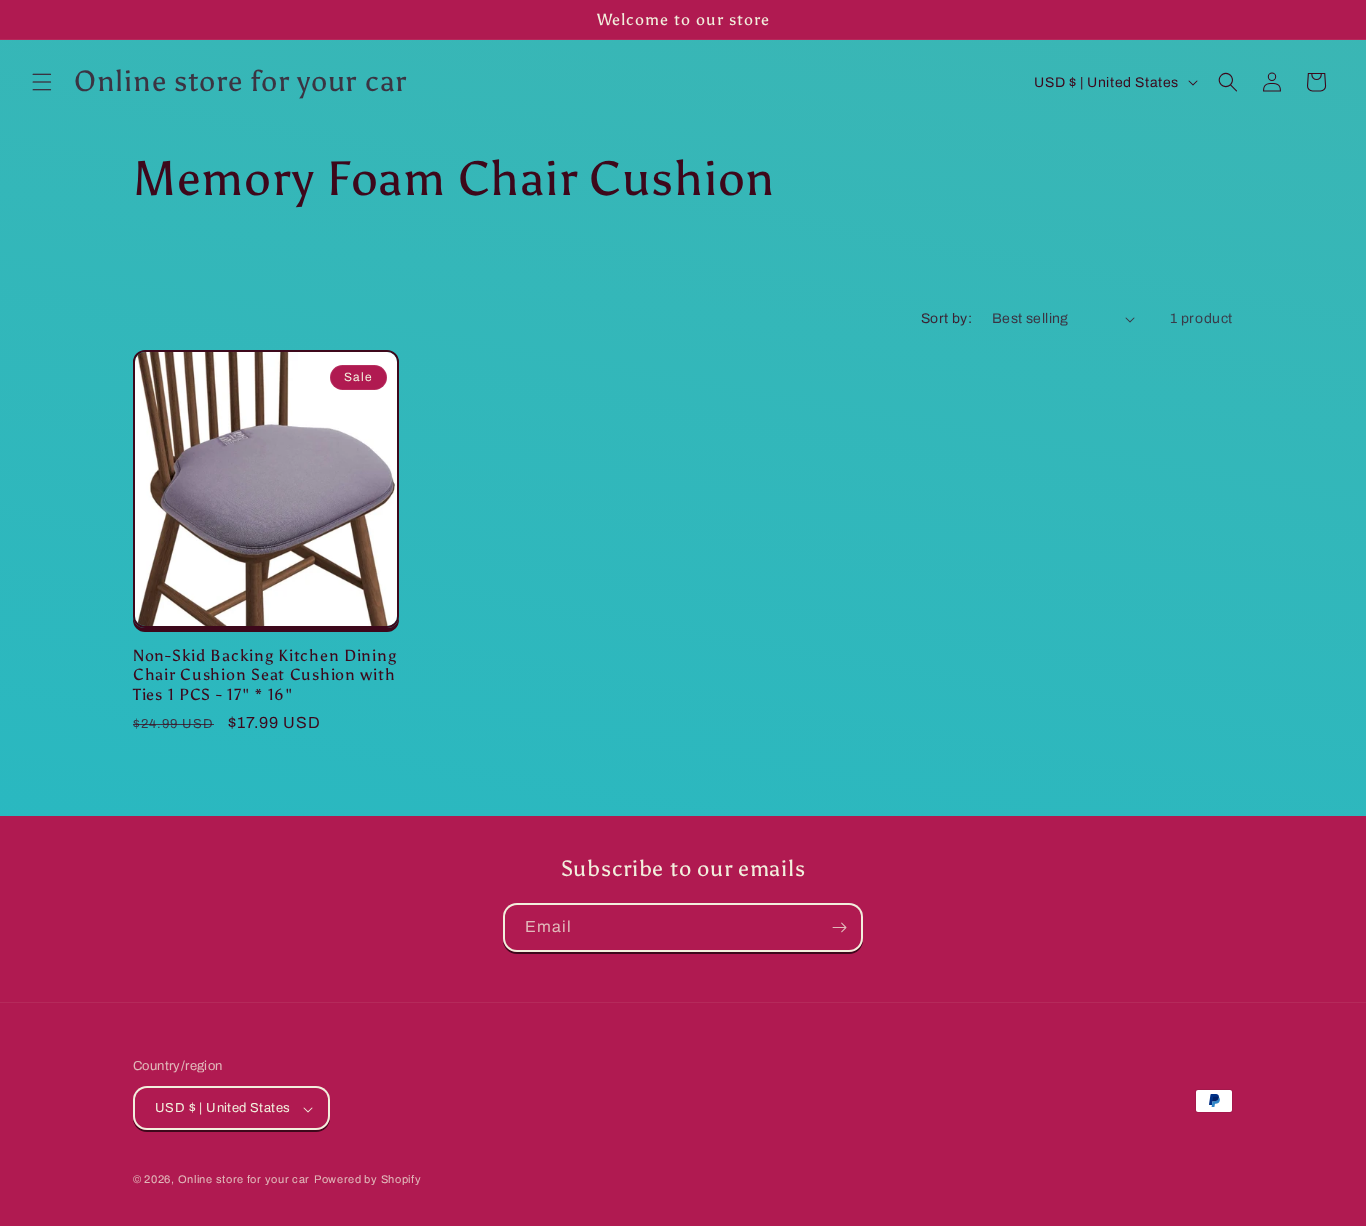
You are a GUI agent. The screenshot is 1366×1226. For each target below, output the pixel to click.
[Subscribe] (839, 927)
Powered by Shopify (368, 1180)
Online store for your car (244, 1180)
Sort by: (946, 318)
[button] (42, 82)
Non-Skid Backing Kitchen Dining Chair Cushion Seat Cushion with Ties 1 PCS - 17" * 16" (264, 675)
